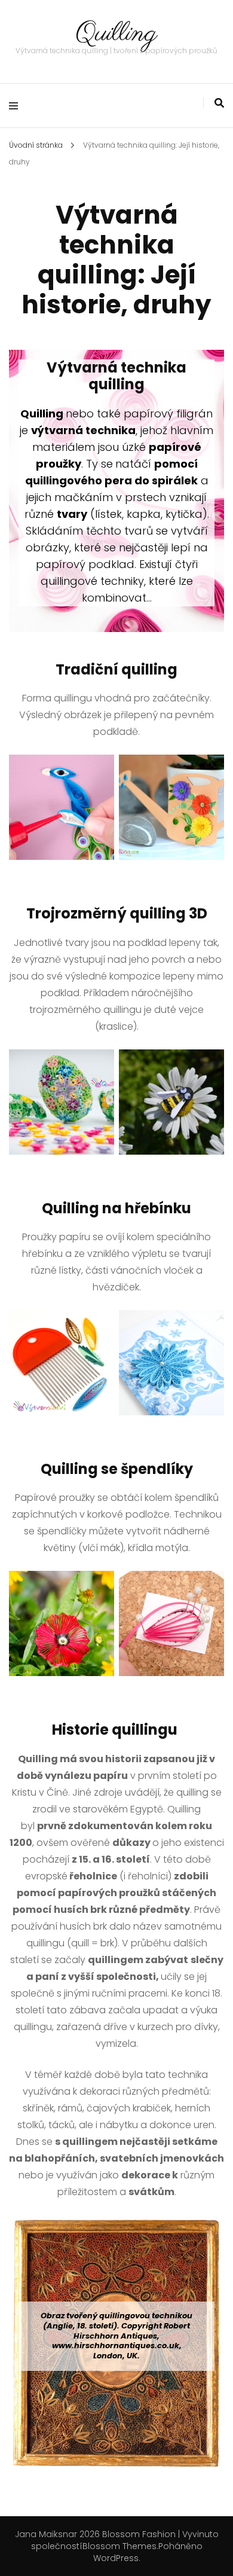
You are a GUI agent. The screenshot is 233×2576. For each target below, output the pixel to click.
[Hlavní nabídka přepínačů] (16, 106)
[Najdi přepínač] (219, 103)
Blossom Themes (119, 2546)
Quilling (116, 34)
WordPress (116, 2558)
